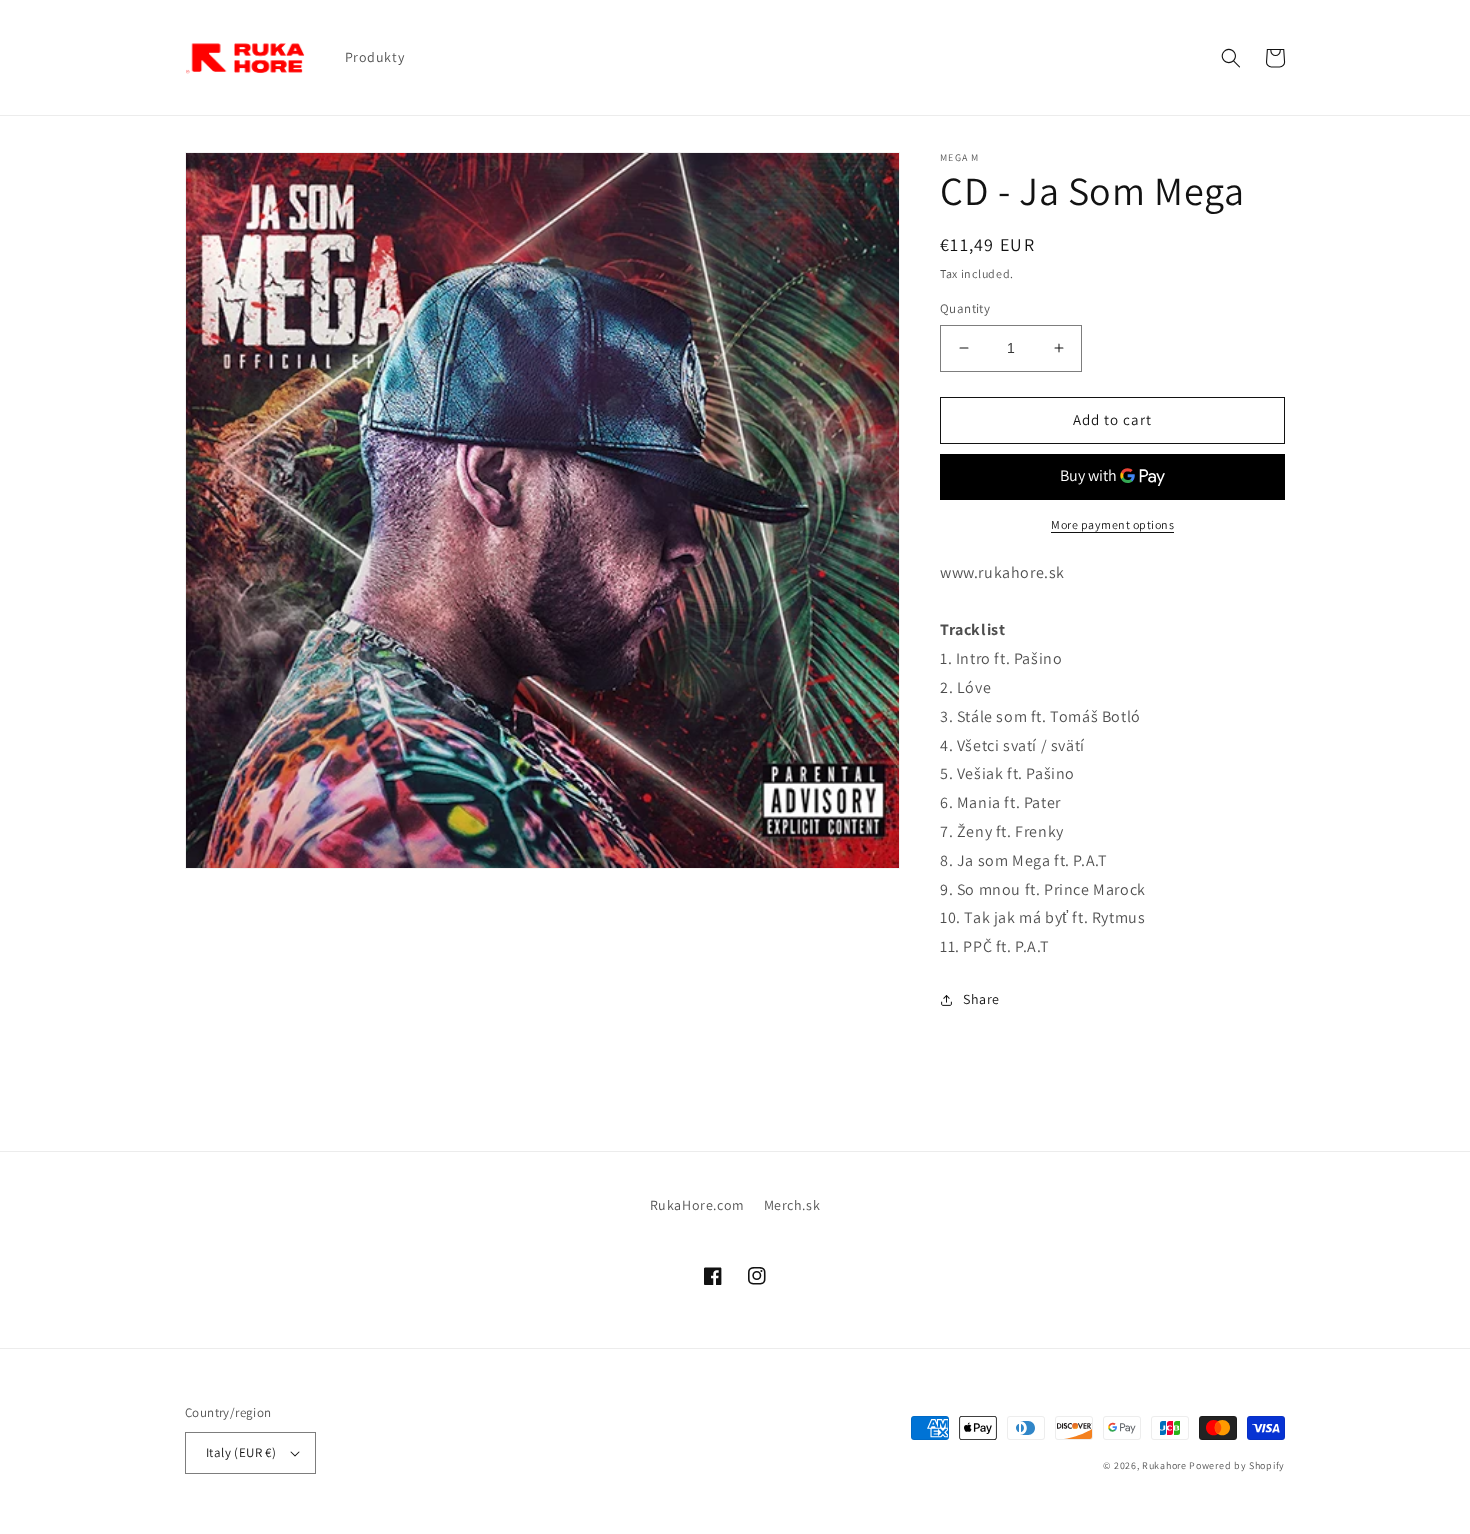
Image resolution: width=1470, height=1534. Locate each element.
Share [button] (981, 999)
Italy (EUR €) (241, 1452)
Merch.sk (792, 1205)
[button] (1231, 58)
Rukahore (1164, 1465)
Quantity (965, 308)
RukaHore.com (697, 1205)
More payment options (1112, 524)
